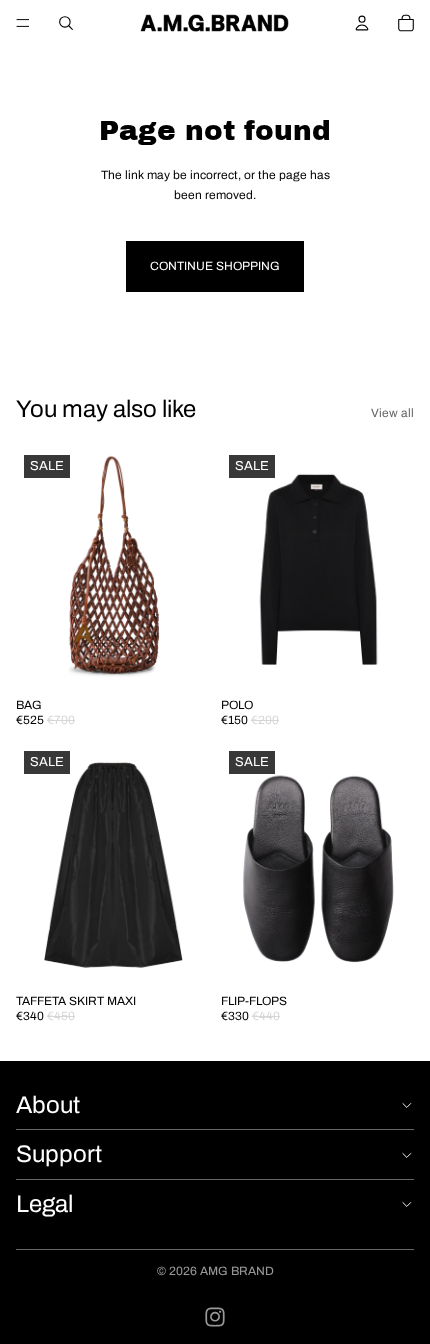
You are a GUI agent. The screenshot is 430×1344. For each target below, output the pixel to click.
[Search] (66, 23)
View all (392, 413)
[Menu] (23, 23)
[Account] (362, 23)
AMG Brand (237, 1271)
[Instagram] (215, 1317)
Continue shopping (215, 266)
